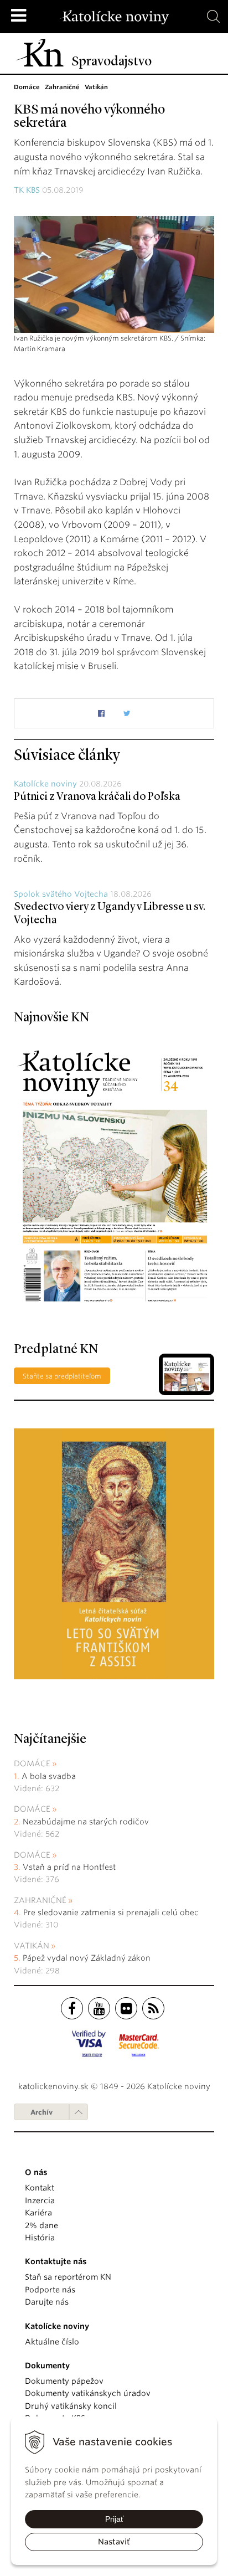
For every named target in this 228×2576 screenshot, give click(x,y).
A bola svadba (49, 1776)
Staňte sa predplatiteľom (62, 1376)
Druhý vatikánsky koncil (71, 2406)
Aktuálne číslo (52, 2342)
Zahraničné (40, 1900)
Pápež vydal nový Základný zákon (87, 1958)
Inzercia (40, 2200)
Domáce (32, 1763)
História (40, 2238)
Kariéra (38, 2213)
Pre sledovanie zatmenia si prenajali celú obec (112, 1912)
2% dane (42, 2225)
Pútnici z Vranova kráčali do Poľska (97, 797)
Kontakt (40, 2188)
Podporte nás (50, 2290)
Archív (42, 2112)
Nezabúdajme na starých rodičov (86, 1822)
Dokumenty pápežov (64, 2381)
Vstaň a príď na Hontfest (69, 1867)
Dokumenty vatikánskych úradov (88, 2393)
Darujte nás (47, 2302)
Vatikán (32, 1946)
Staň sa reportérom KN (68, 2277)
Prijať (114, 2519)
